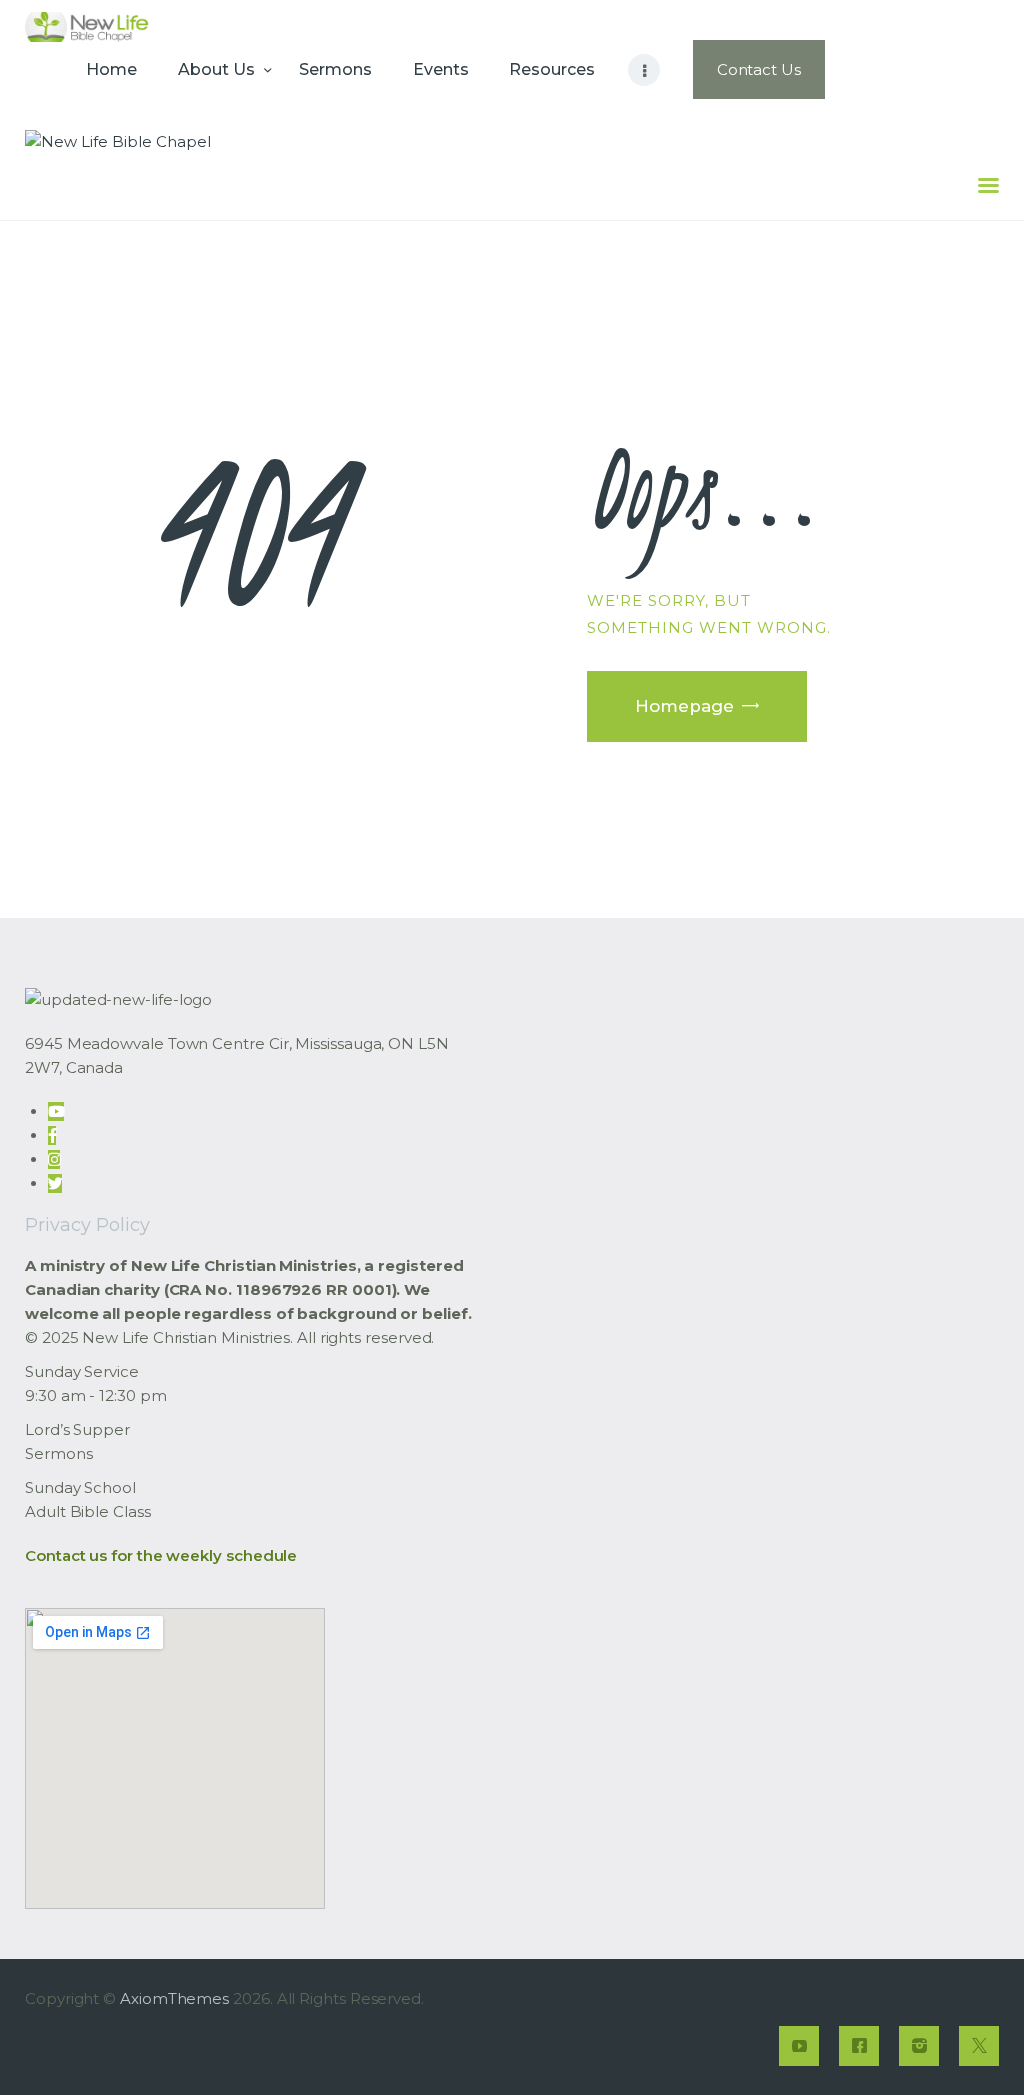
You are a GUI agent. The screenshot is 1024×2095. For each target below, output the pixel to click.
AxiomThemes (174, 1998)
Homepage (684, 706)
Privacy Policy (87, 1225)
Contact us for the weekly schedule (161, 1555)
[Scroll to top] (974, 2047)
